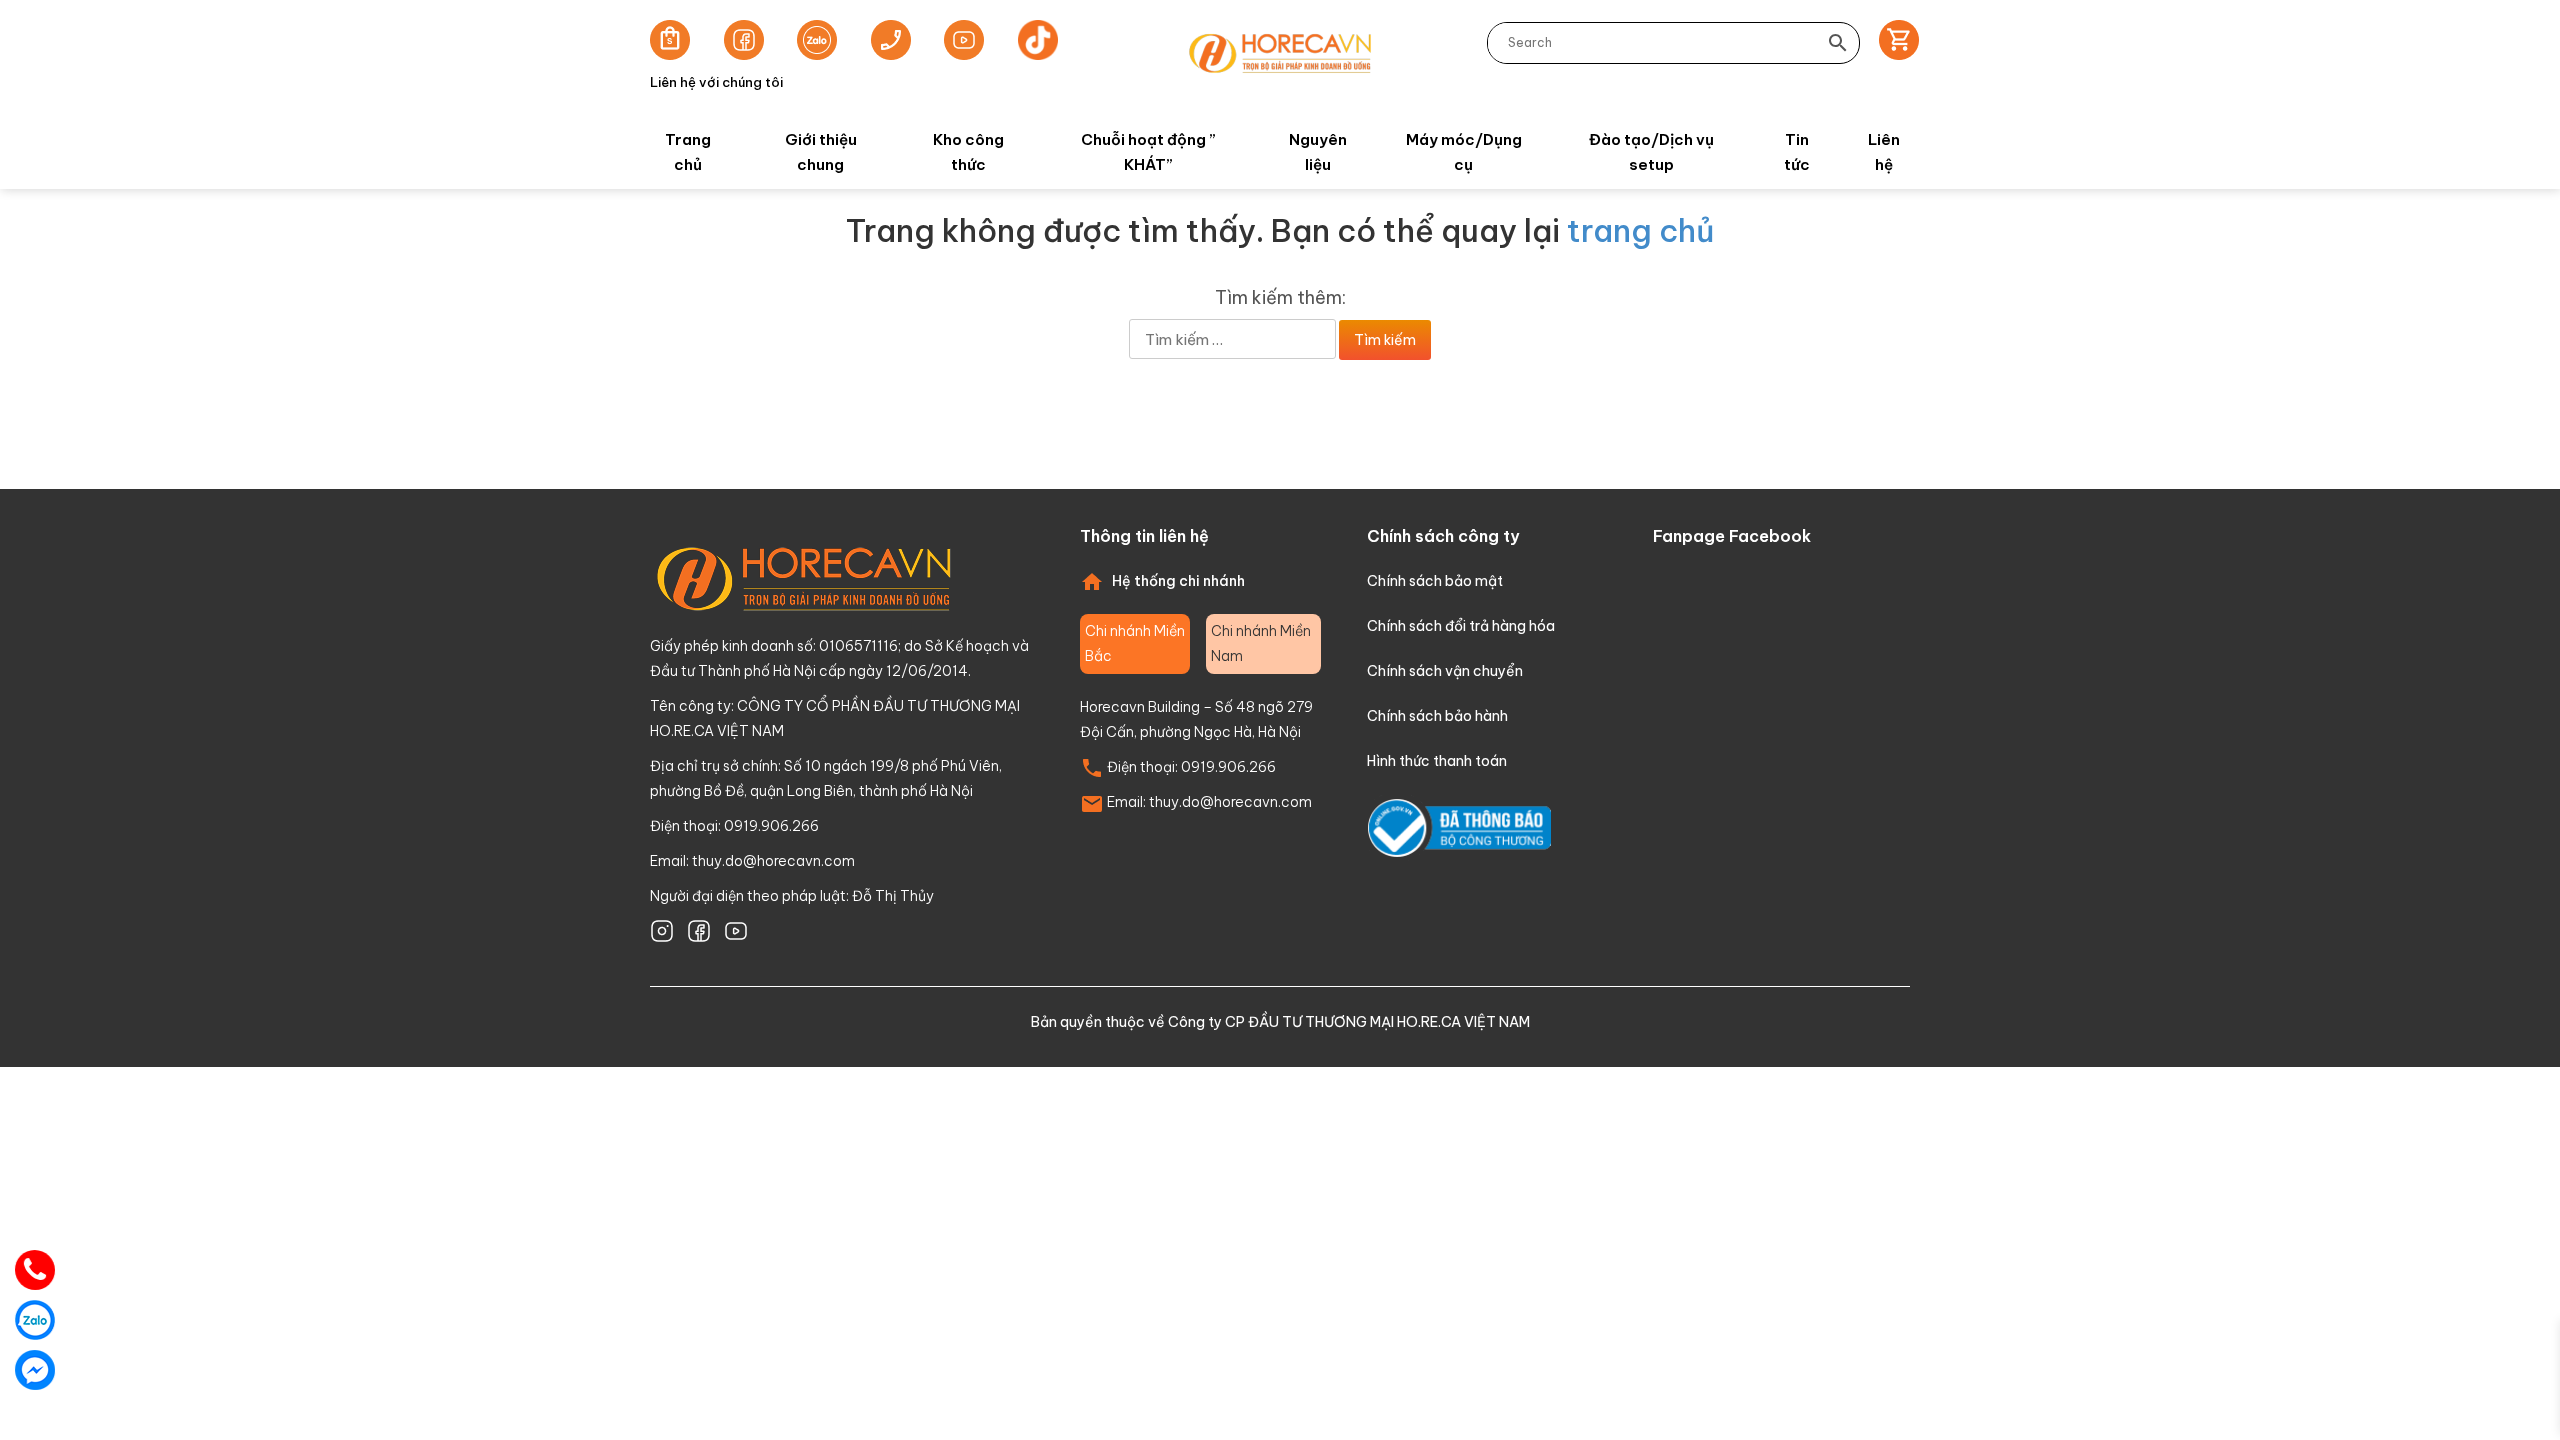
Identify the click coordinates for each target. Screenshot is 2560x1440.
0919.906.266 (1228, 767)
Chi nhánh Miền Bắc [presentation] (1135, 643)
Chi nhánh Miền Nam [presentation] (1261, 643)
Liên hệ (1884, 152)
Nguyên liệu (1318, 152)
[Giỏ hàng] (1892, 42)
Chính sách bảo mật (1435, 581)
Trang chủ (688, 152)
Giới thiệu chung (821, 152)
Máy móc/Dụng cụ (1464, 152)
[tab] (1135, 644)
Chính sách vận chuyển (1445, 671)
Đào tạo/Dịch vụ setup (1651, 152)
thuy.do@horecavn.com (773, 861)
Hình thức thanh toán (1437, 761)
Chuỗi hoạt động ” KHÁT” (1148, 152)
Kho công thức (968, 152)
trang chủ (1640, 230)
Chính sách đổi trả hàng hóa (1461, 626)
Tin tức (1797, 152)
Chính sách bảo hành (1437, 716)
